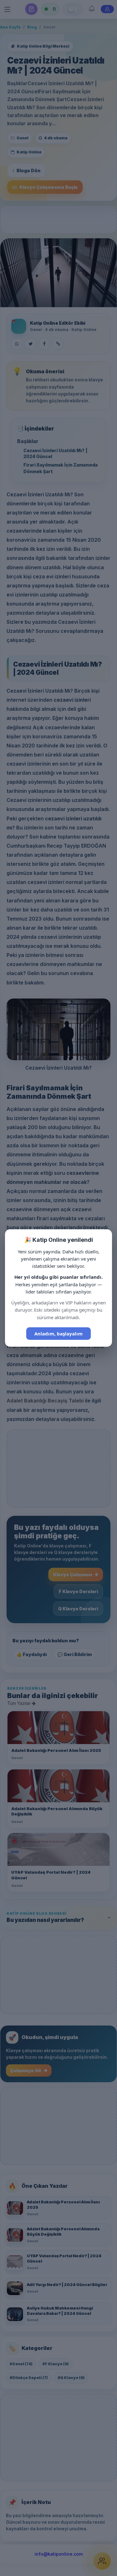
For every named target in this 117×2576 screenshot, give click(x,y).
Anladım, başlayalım (58, 1334)
